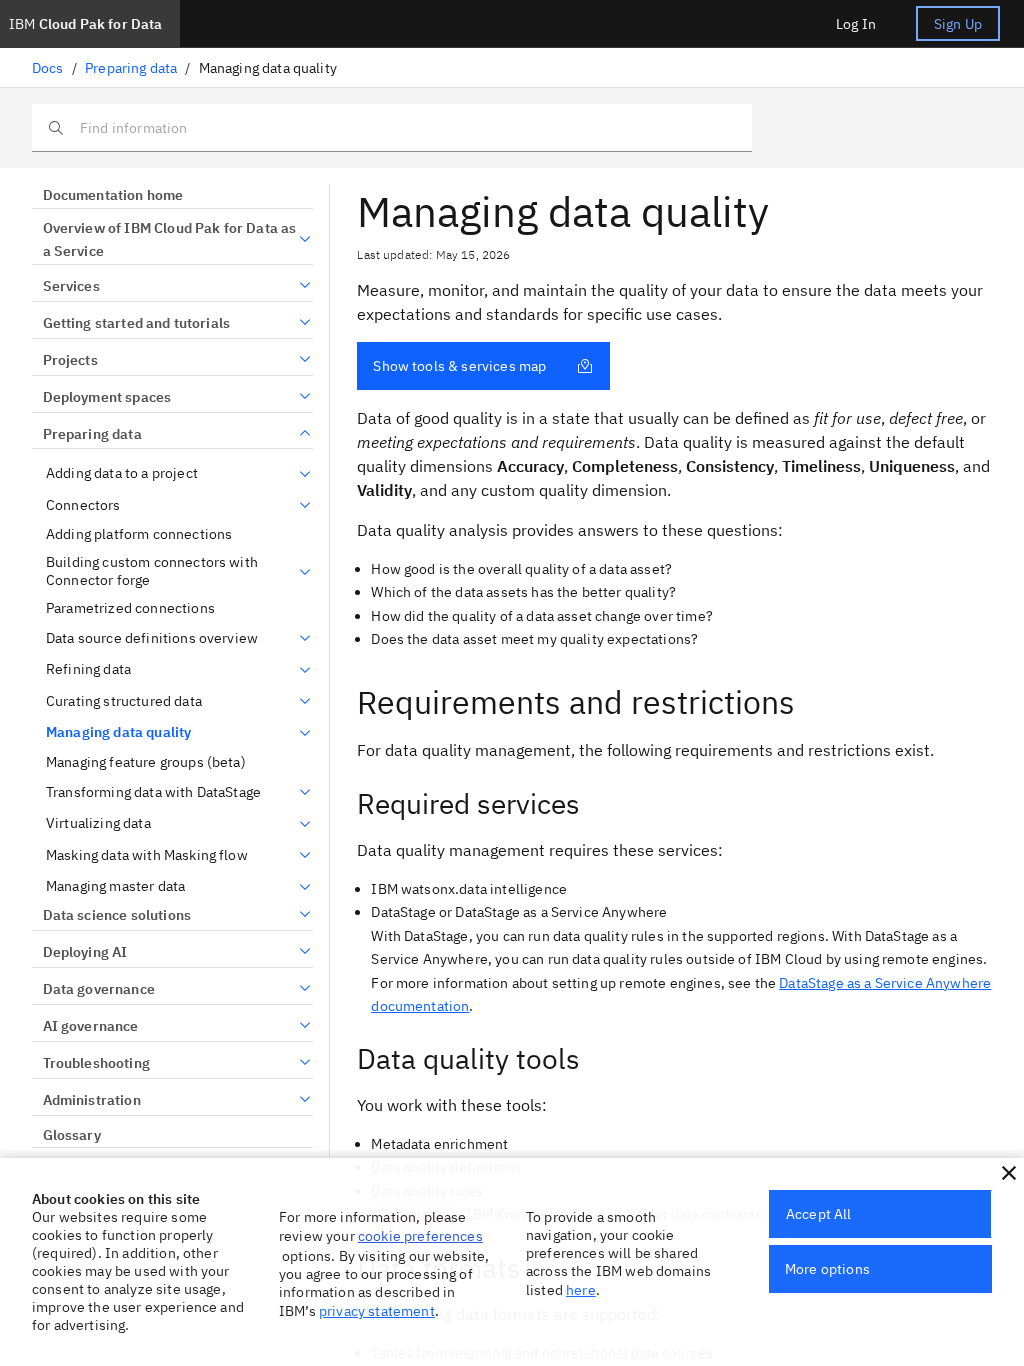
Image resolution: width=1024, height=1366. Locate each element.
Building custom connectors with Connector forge (152, 571)
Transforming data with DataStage (153, 792)
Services (71, 286)
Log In (856, 24)
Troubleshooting (96, 1063)
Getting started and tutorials (136, 323)
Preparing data (131, 68)
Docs (48, 68)
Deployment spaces (107, 397)
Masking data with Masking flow (147, 855)
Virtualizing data (98, 823)
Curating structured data (124, 701)
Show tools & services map (459, 366)
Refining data (88, 669)
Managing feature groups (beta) (146, 762)
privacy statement (377, 1311)
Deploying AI (85, 952)
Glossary (72, 1135)
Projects (70, 360)
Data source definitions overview (152, 638)
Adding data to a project (122, 473)
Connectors (83, 505)
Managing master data (115, 886)
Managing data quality (118, 732)
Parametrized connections (130, 608)
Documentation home (113, 195)
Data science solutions (117, 915)
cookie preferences (420, 1236)
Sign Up (958, 24)
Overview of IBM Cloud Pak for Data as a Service (170, 240)
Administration (92, 1100)
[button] (1009, 1173)
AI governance (91, 1026)
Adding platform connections (139, 534)
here (581, 1290)
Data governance (99, 989)
